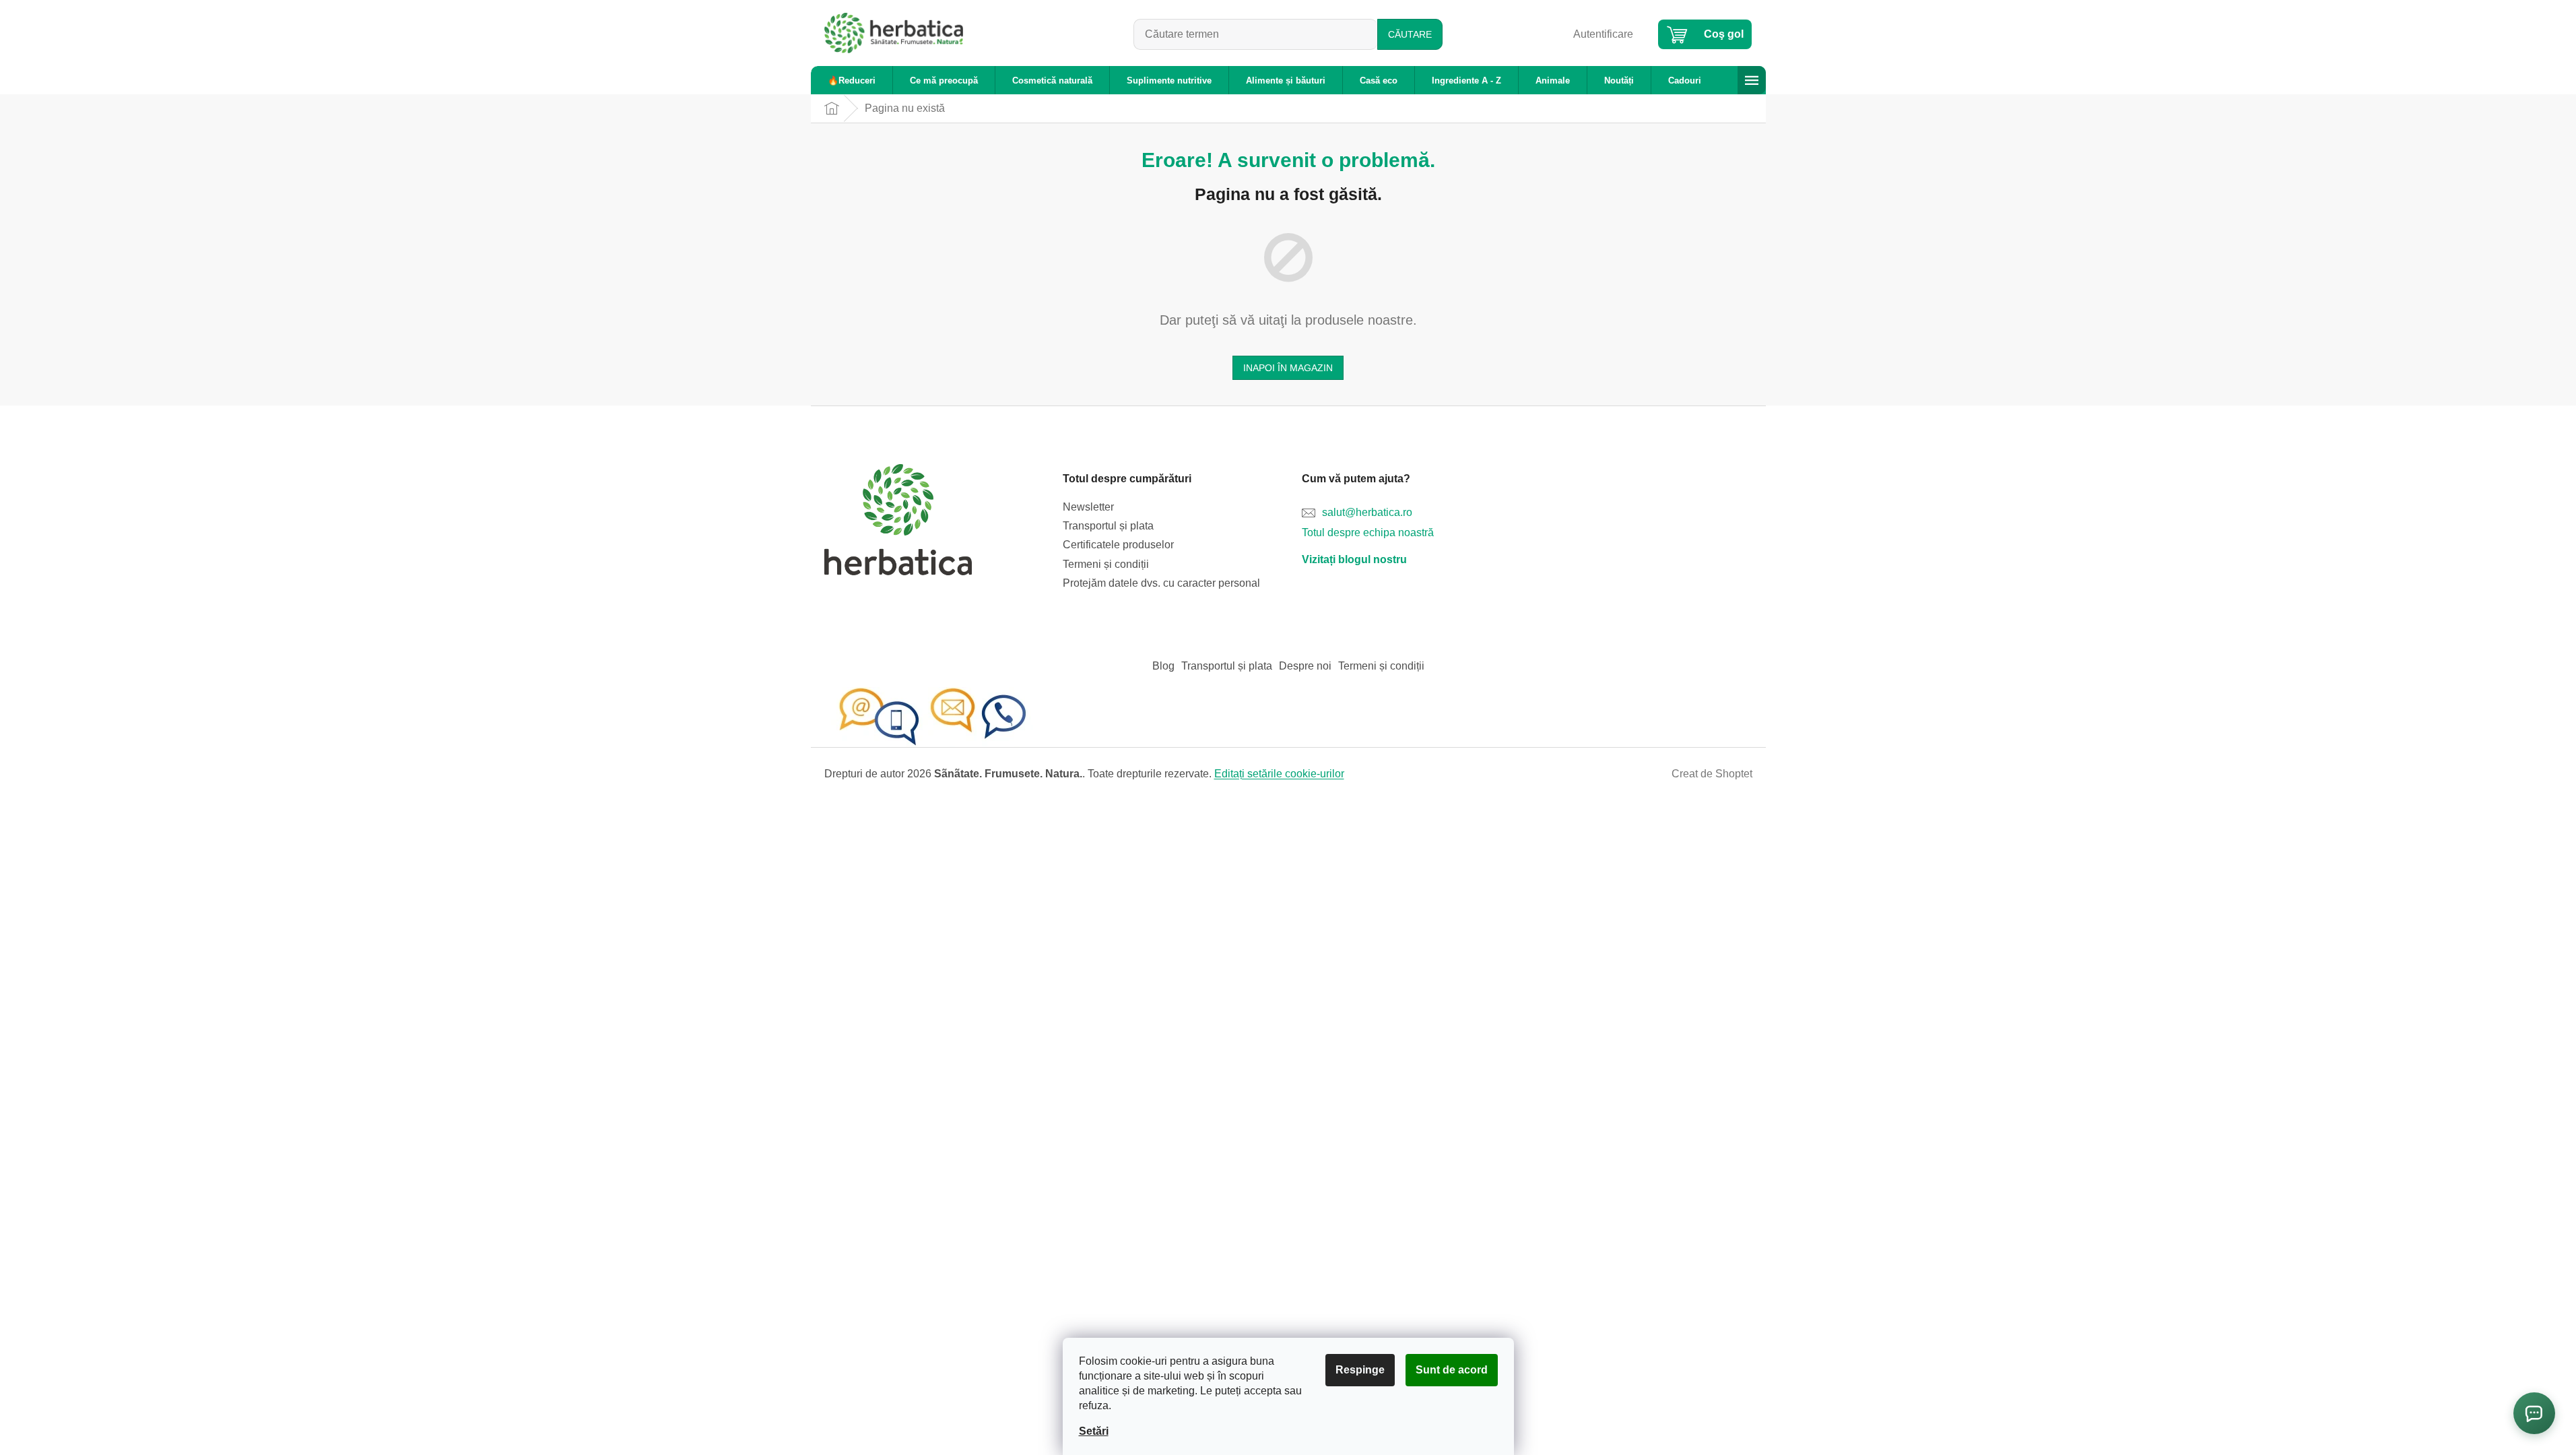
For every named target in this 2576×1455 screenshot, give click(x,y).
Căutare (1410, 34)
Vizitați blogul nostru (1354, 559)
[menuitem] (852, 80)
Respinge (1360, 1370)
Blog (1163, 666)
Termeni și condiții (1106, 564)
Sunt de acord (1452, 1370)
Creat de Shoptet (1712, 774)
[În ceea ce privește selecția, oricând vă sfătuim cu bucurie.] (932, 716)
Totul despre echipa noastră (1368, 532)
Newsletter (1088, 507)
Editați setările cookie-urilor (1279, 774)
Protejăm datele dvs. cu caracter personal (1161, 583)
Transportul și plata (1108, 526)
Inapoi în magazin (1288, 368)
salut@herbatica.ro (1367, 512)
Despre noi (1305, 666)
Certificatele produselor (1118, 545)
